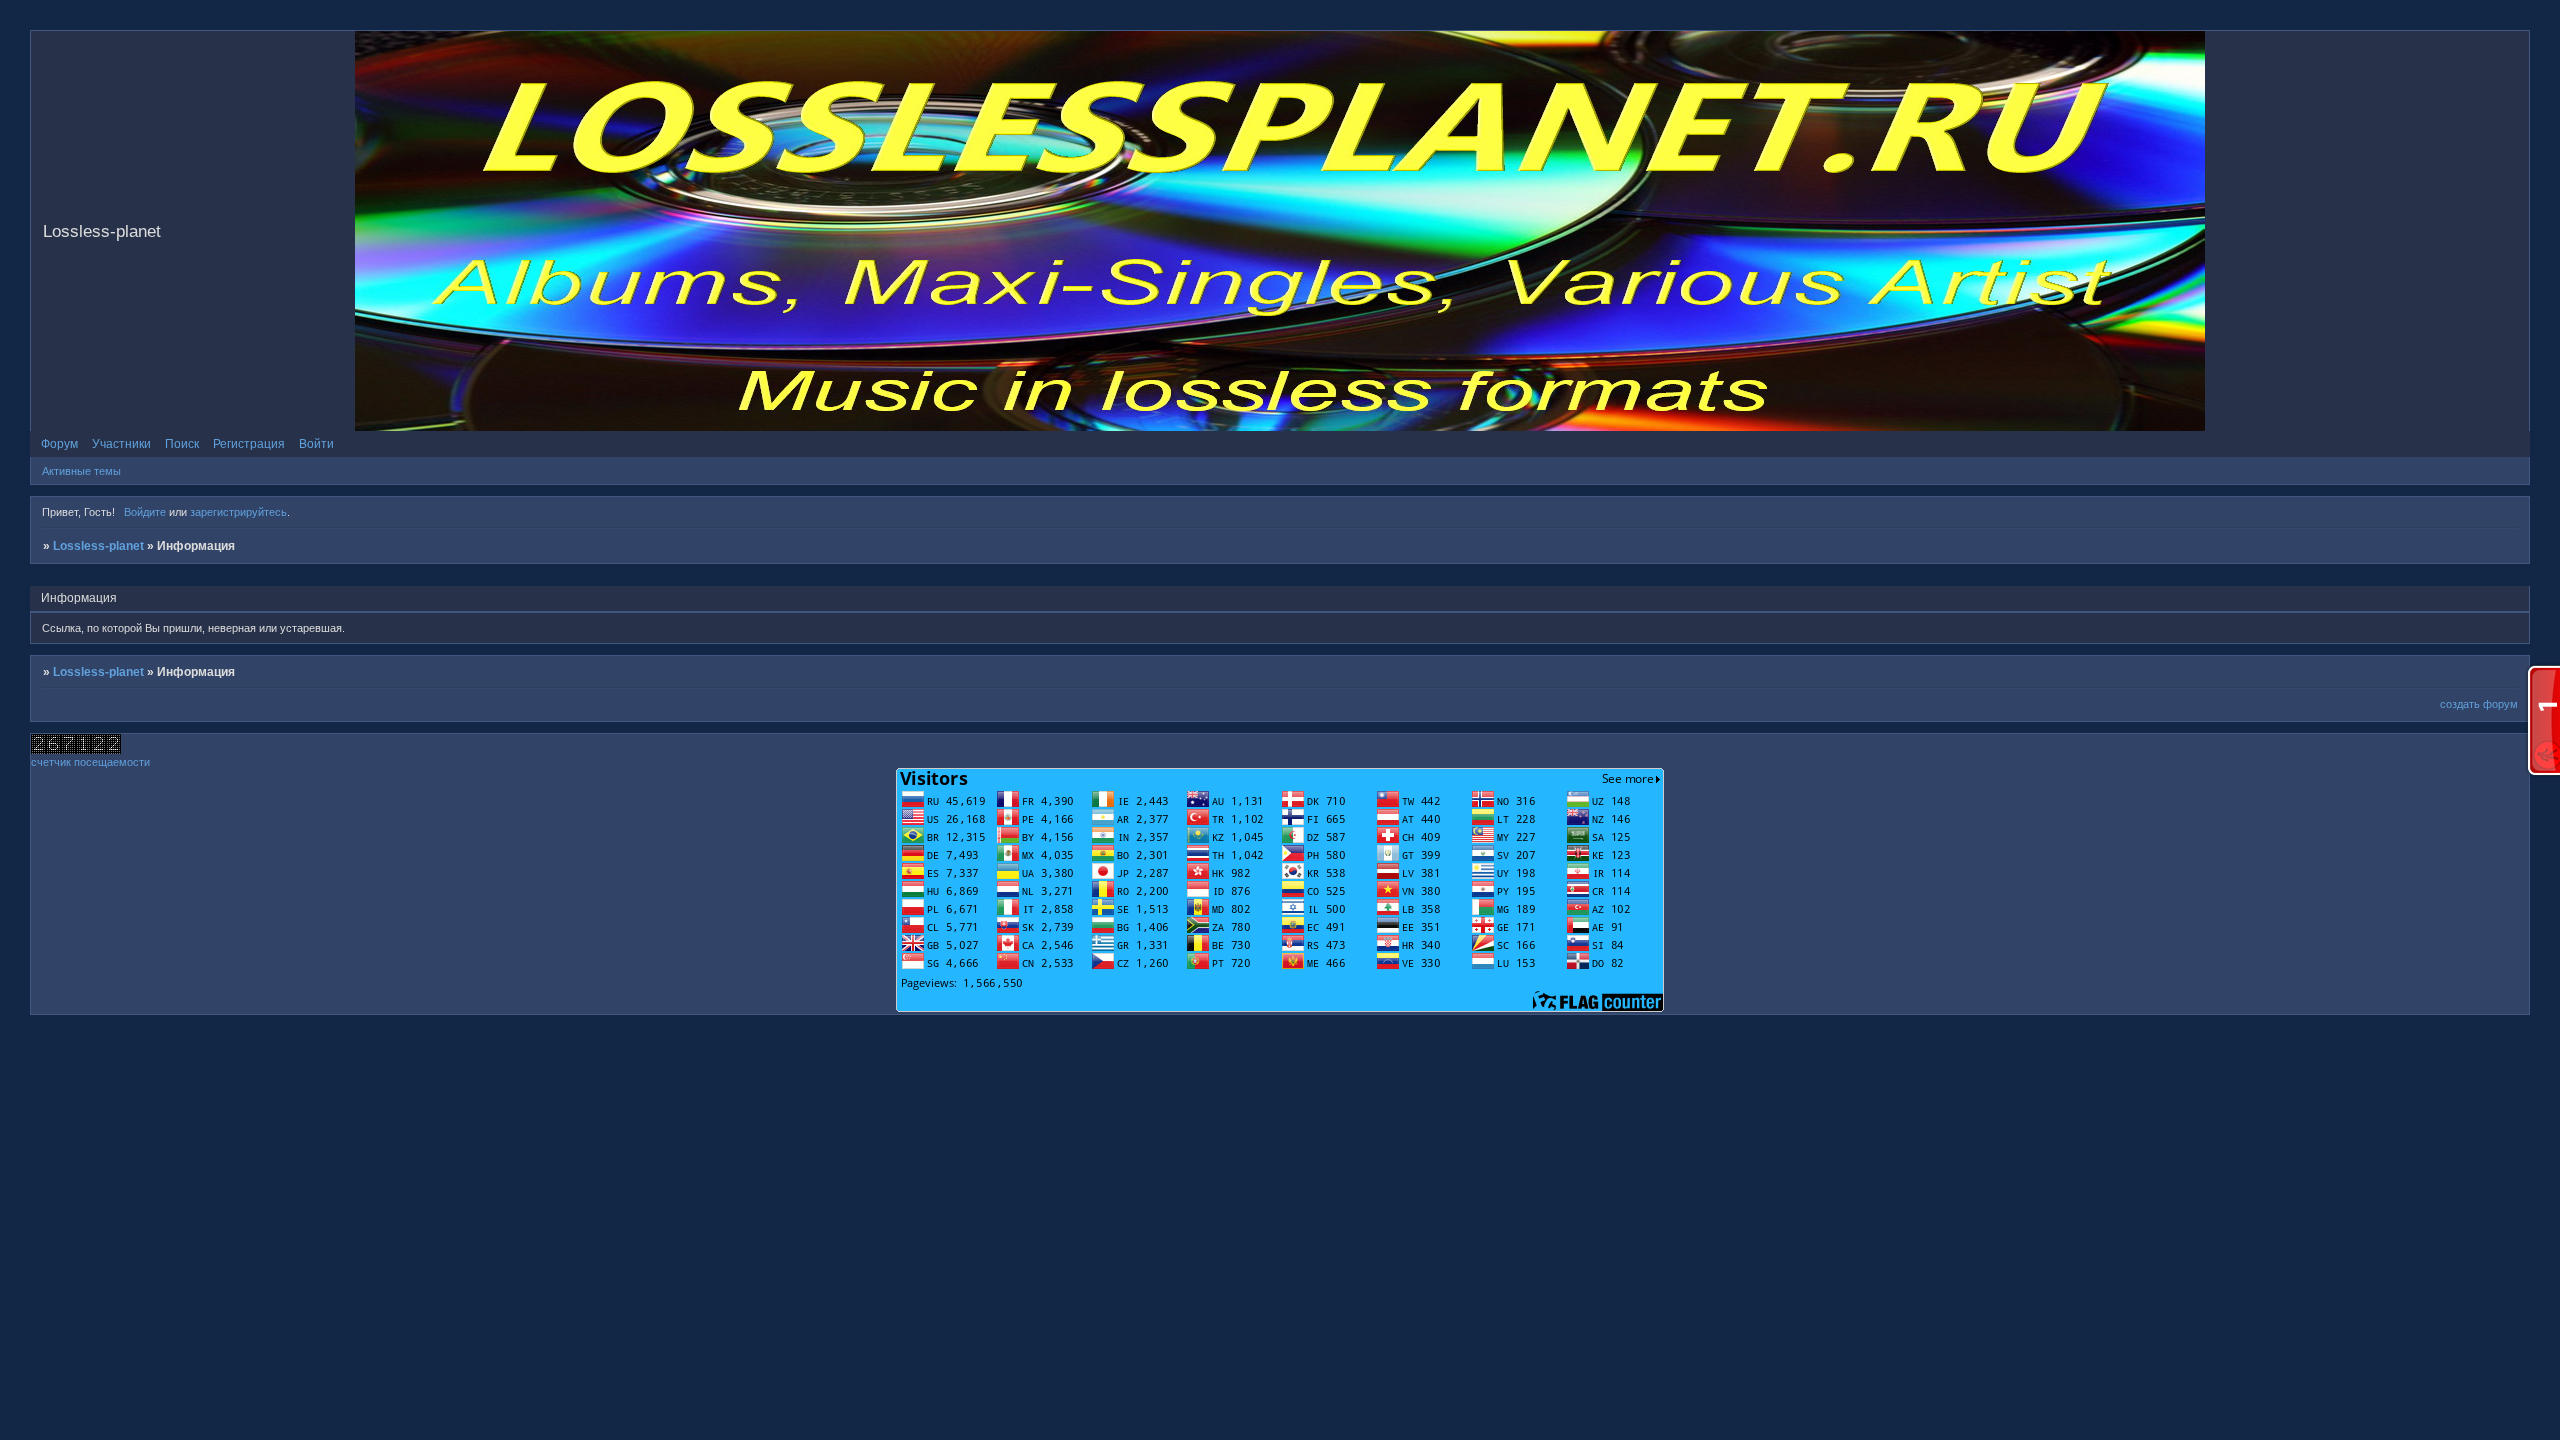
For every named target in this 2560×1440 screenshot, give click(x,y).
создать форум (2479, 704)
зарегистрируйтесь (238, 512)
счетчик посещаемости (90, 762)
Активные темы (81, 471)
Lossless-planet (98, 546)
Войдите (145, 512)
